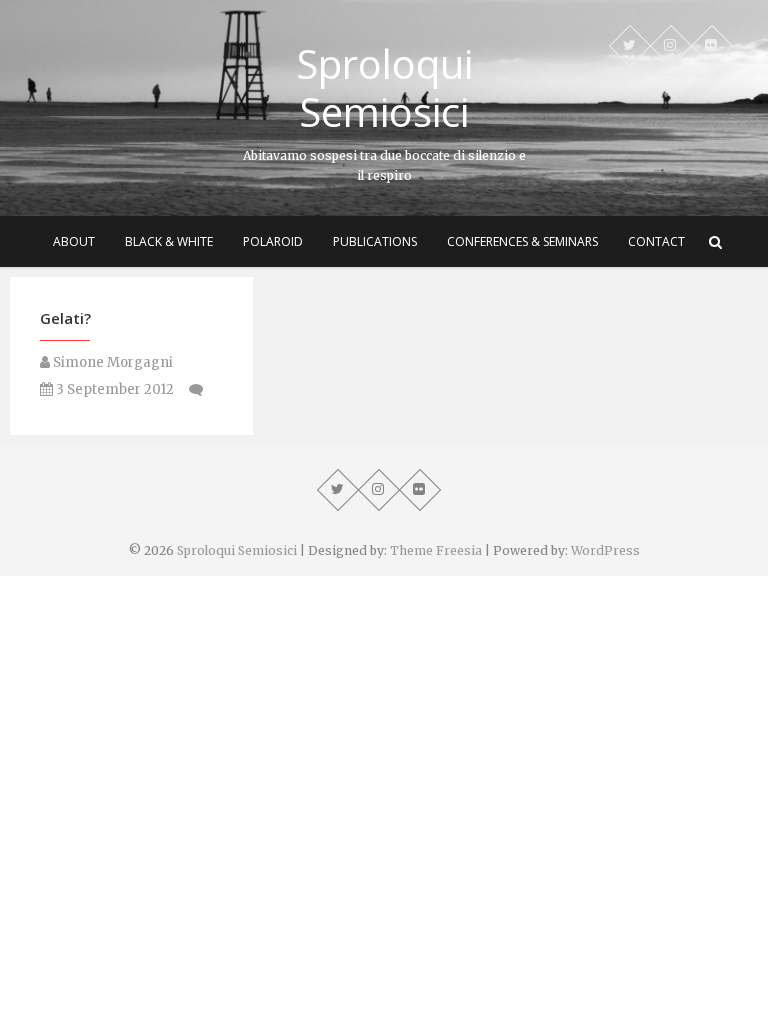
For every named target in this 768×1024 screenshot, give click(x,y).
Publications (375, 241)
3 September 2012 (113, 389)
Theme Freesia (436, 550)
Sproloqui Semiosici (384, 88)
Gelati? (65, 318)
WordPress (605, 550)
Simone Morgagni (111, 362)
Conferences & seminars (522, 241)
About (74, 241)
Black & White (169, 241)
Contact (656, 241)
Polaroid (273, 241)
